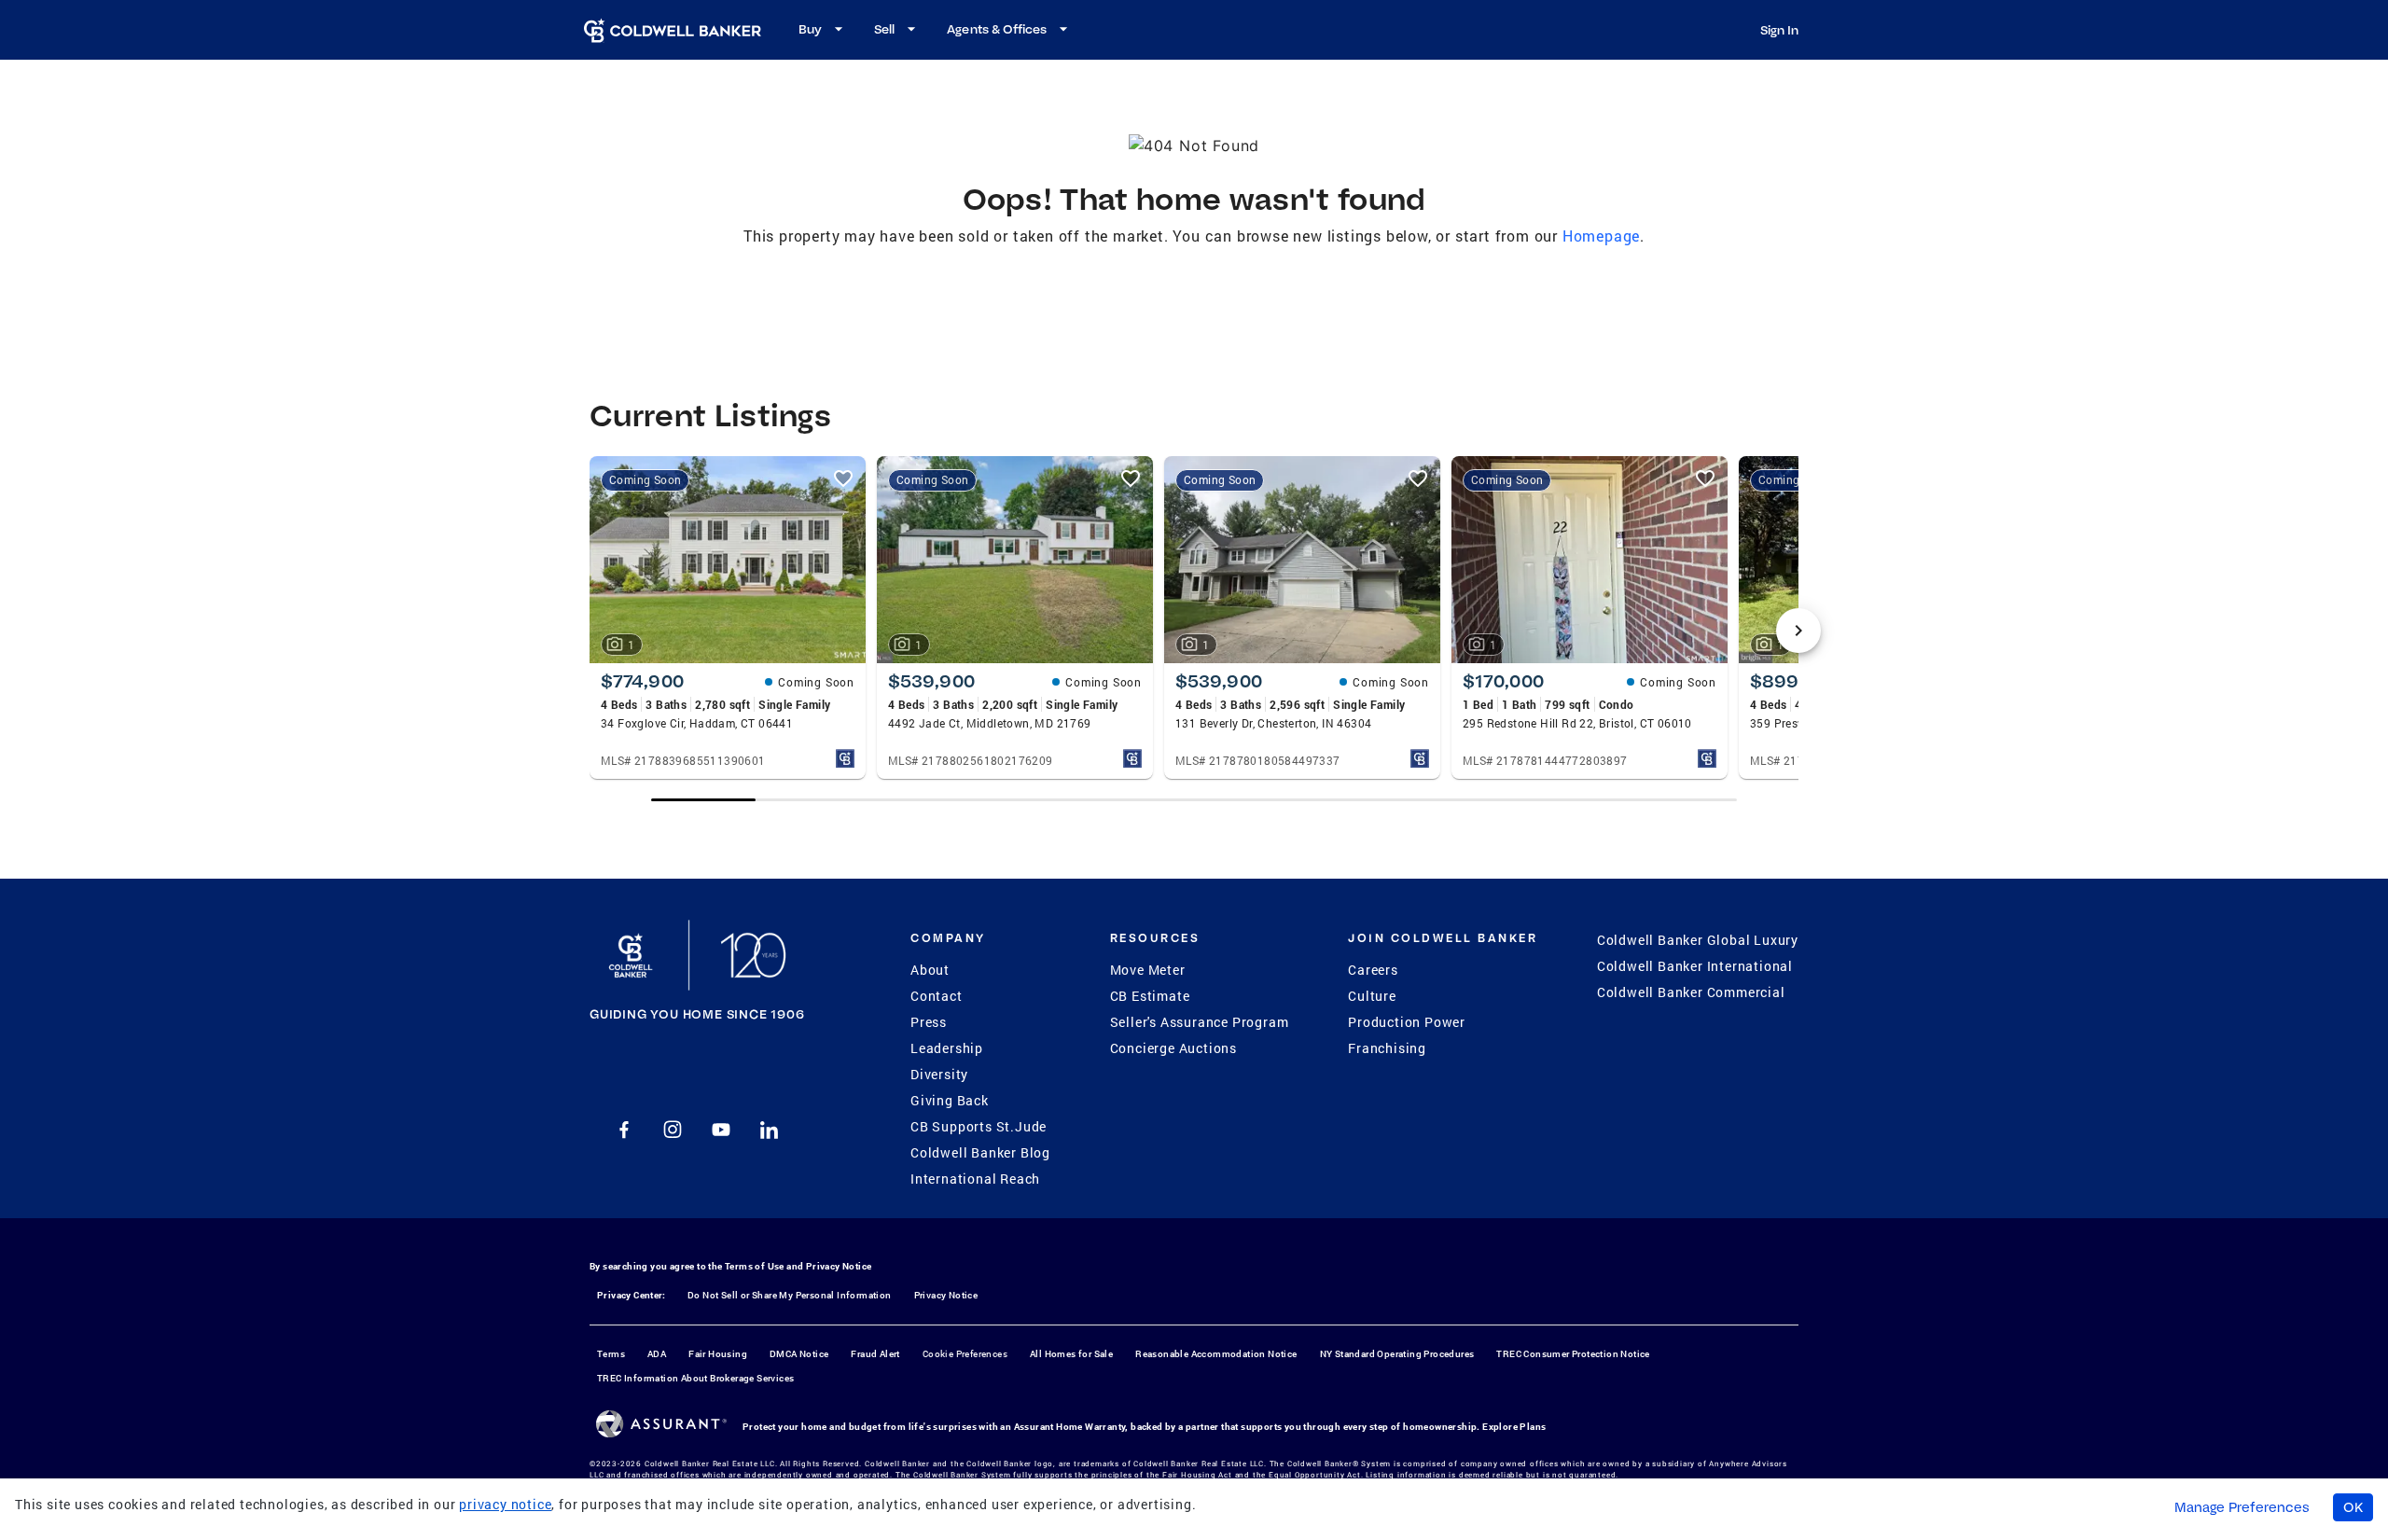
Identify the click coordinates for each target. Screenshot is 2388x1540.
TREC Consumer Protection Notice (1573, 1354)
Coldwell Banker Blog (980, 1152)
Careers (1373, 970)
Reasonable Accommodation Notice (1216, 1354)
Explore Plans (1514, 1427)
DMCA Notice (799, 1354)
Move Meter (1148, 970)
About (930, 970)
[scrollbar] (1194, 800)
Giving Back (950, 1100)
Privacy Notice (839, 1266)
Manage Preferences (2242, 1507)
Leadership (947, 1048)
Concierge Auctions (1173, 1048)
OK (2353, 1507)
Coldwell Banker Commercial (1691, 992)
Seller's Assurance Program (1200, 1022)
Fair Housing (718, 1354)
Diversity (939, 1074)
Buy (810, 29)
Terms (611, 1354)
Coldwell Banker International (1695, 966)
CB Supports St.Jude (979, 1126)
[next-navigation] (1798, 631)
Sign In (1779, 30)
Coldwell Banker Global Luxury (1698, 940)
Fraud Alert (875, 1354)
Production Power (1407, 1022)
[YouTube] (721, 1130)
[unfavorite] (843, 479)
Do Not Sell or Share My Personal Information (790, 1295)
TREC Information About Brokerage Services (695, 1378)
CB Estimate (1150, 996)
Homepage (1601, 236)
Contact (937, 996)
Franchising (1387, 1048)
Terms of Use (755, 1266)
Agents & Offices (997, 29)
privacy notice (505, 1504)
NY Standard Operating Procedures (1397, 1354)
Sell (884, 29)
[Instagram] (673, 1130)
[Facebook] (624, 1130)
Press (929, 1022)
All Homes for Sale (1071, 1354)
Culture (1372, 996)
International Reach (975, 1179)
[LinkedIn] (770, 1130)
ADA (657, 1354)
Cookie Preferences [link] (965, 1354)
